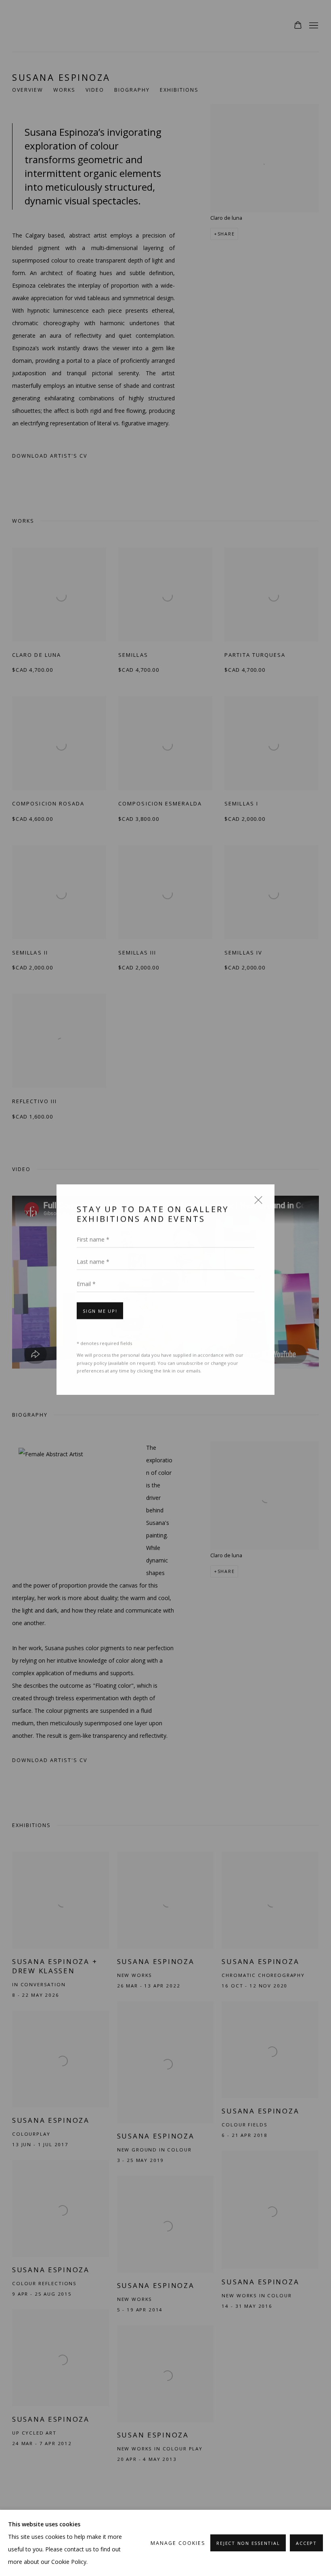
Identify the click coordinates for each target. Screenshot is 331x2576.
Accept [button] (306, 2543)
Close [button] (256, 1201)
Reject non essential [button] (248, 2543)
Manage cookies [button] (178, 2543)
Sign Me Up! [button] (100, 1309)
